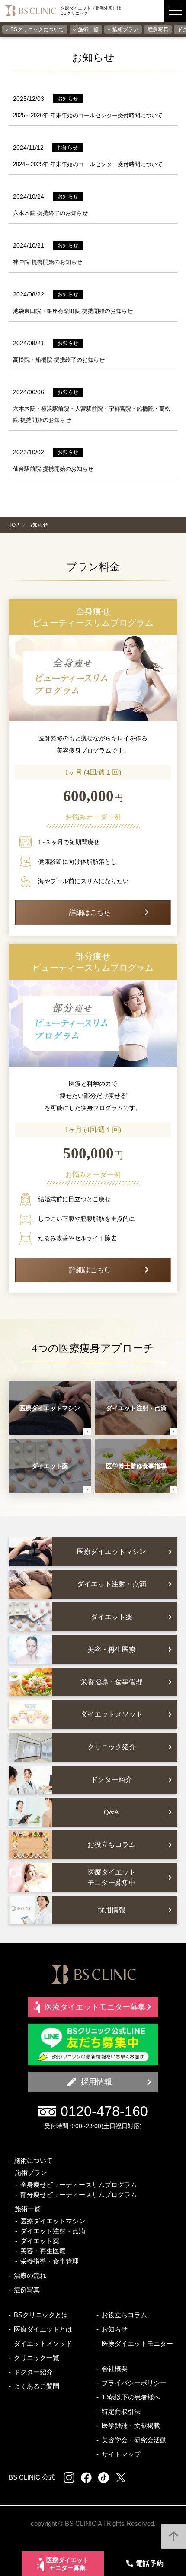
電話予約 (150, 2563)
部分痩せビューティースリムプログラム (79, 2195)
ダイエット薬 (40, 2241)
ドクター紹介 (33, 2372)
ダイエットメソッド (43, 2343)
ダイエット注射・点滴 (53, 2231)
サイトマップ (121, 2454)
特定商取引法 (121, 2411)
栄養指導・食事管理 (50, 2261)
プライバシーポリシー (134, 2383)
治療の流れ (30, 2275)
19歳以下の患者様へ (131, 2397)
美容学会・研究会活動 (134, 2440)
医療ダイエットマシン (53, 2221)
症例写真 (158, 29)
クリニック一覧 (37, 2358)
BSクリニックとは (41, 2315)
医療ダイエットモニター (137, 2343)
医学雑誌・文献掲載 (131, 2426)
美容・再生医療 (43, 2251)
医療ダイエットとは (43, 2329)
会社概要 (115, 2369)
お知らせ (115, 2329)
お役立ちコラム (124, 2315)
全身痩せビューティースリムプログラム (79, 2185)
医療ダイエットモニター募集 (67, 2564)
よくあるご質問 (37, 2386)
